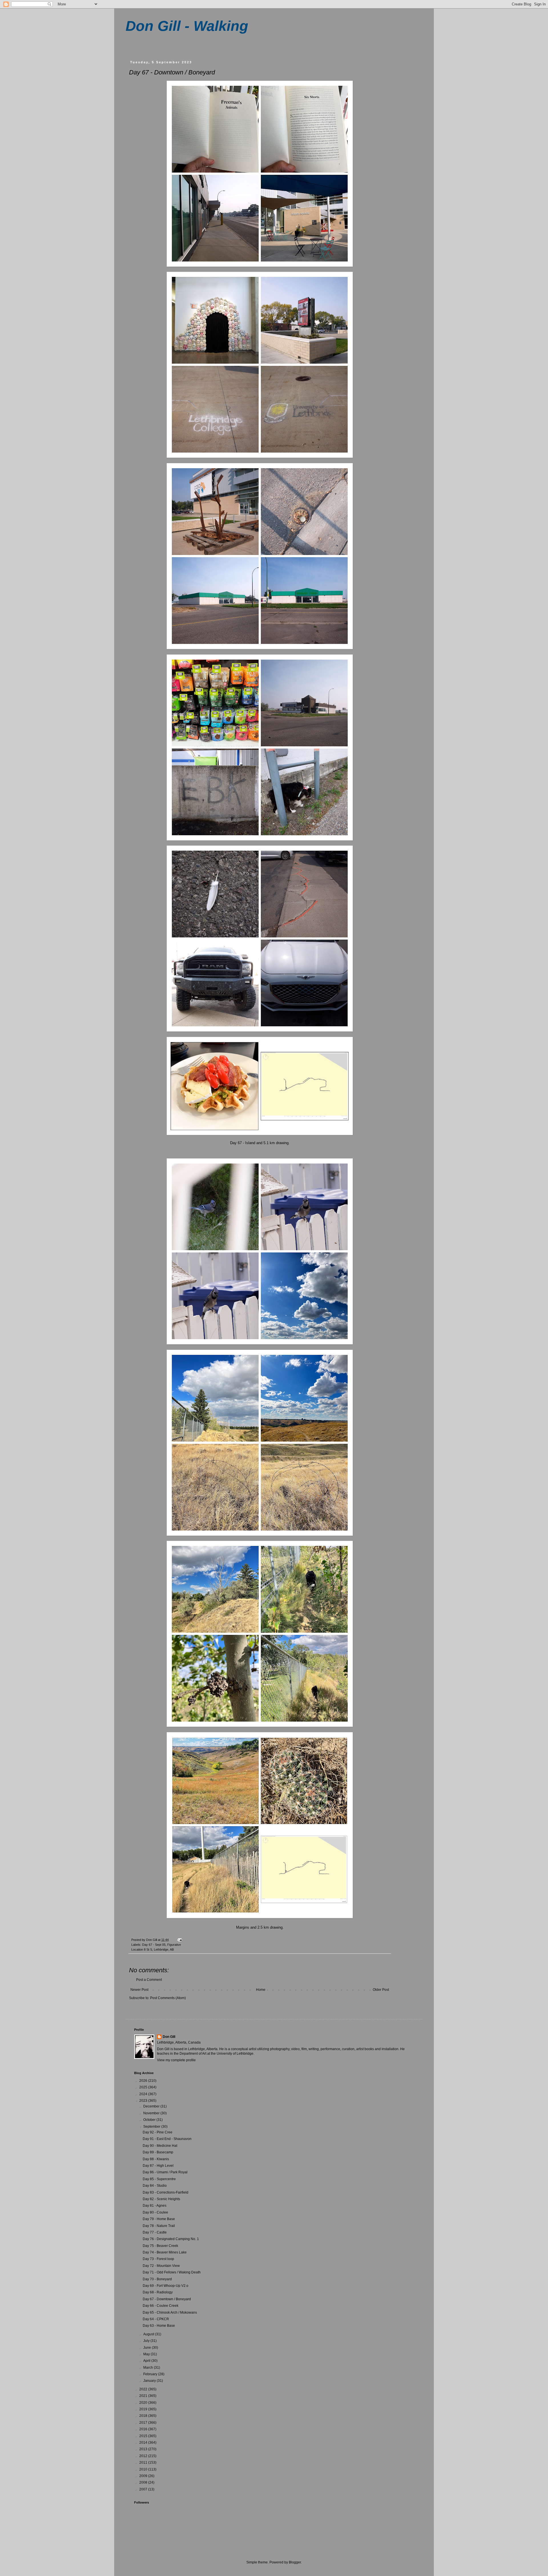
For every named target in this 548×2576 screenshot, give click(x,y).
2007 (144, 2489)
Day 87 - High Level (158, 2166)
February (151, 2374)
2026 (144, 2081)
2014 (144, 2443)
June (148, 2348)
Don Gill (169, 2037)
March (149, 2368)
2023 (144, 2101)
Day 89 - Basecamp (158, 2152)
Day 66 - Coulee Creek (161, 2306)
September (152, 2127)
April (147, 2361)
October (150, 2120)
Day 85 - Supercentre (159, 2179)
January (150, 2381)
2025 (144, 2087)
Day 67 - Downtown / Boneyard (167, 2299)
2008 (144, 2482)
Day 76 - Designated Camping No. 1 (171, 2239)
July (147, 2341)
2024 (144, 2094)
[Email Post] (180, 1940)
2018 (144, 2416)
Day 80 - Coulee (155, 2212)
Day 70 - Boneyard (157, 2279)
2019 (144, 2409)
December (152, 2106)
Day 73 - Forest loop (158, 2259)
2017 (144, 2423)
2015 (144, 2436)
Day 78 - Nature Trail (159, 2226)
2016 (144, 2429)
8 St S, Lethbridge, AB (159, 1949)
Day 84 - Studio (155, 2186)
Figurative (174, 1945)
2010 (144, 2469)
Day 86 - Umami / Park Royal (165, 2172)
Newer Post (139, 1990)
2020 (144, 2403)
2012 (144, 2456)
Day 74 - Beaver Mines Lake (165, 2252)
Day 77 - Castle (155, 2232)
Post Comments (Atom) (168, 1998)
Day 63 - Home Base (159, 2326)
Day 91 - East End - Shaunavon (167, 2139)
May (147, 2354)
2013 (144, 2449)
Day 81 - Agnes (155, 2206)
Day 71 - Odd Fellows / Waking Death (172, 2272)
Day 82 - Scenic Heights (161, 2199)
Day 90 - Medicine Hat (160, 2146)
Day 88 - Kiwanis (156, 2159)
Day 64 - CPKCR (156, 2319)
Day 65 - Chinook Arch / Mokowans (170, 2312)
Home (261, 1990)
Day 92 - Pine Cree (158, 2132)
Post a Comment (149, 1980)
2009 (144, 2476)
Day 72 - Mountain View (161, 2266)
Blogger (295, 2562)
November (152, 2113)
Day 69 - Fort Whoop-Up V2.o (166, 2286)
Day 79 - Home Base (159, 2219)
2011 (144, 2462)
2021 (144, 2396)
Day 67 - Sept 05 (154, 1945)
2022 (144, 2389)
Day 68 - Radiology (158, 2292)
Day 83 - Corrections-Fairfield (166, 2192)
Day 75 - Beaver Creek (160, 2246)
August (149, 2334)
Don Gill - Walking (187, 26)
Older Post (381, 1990)
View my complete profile (176, 2060)
